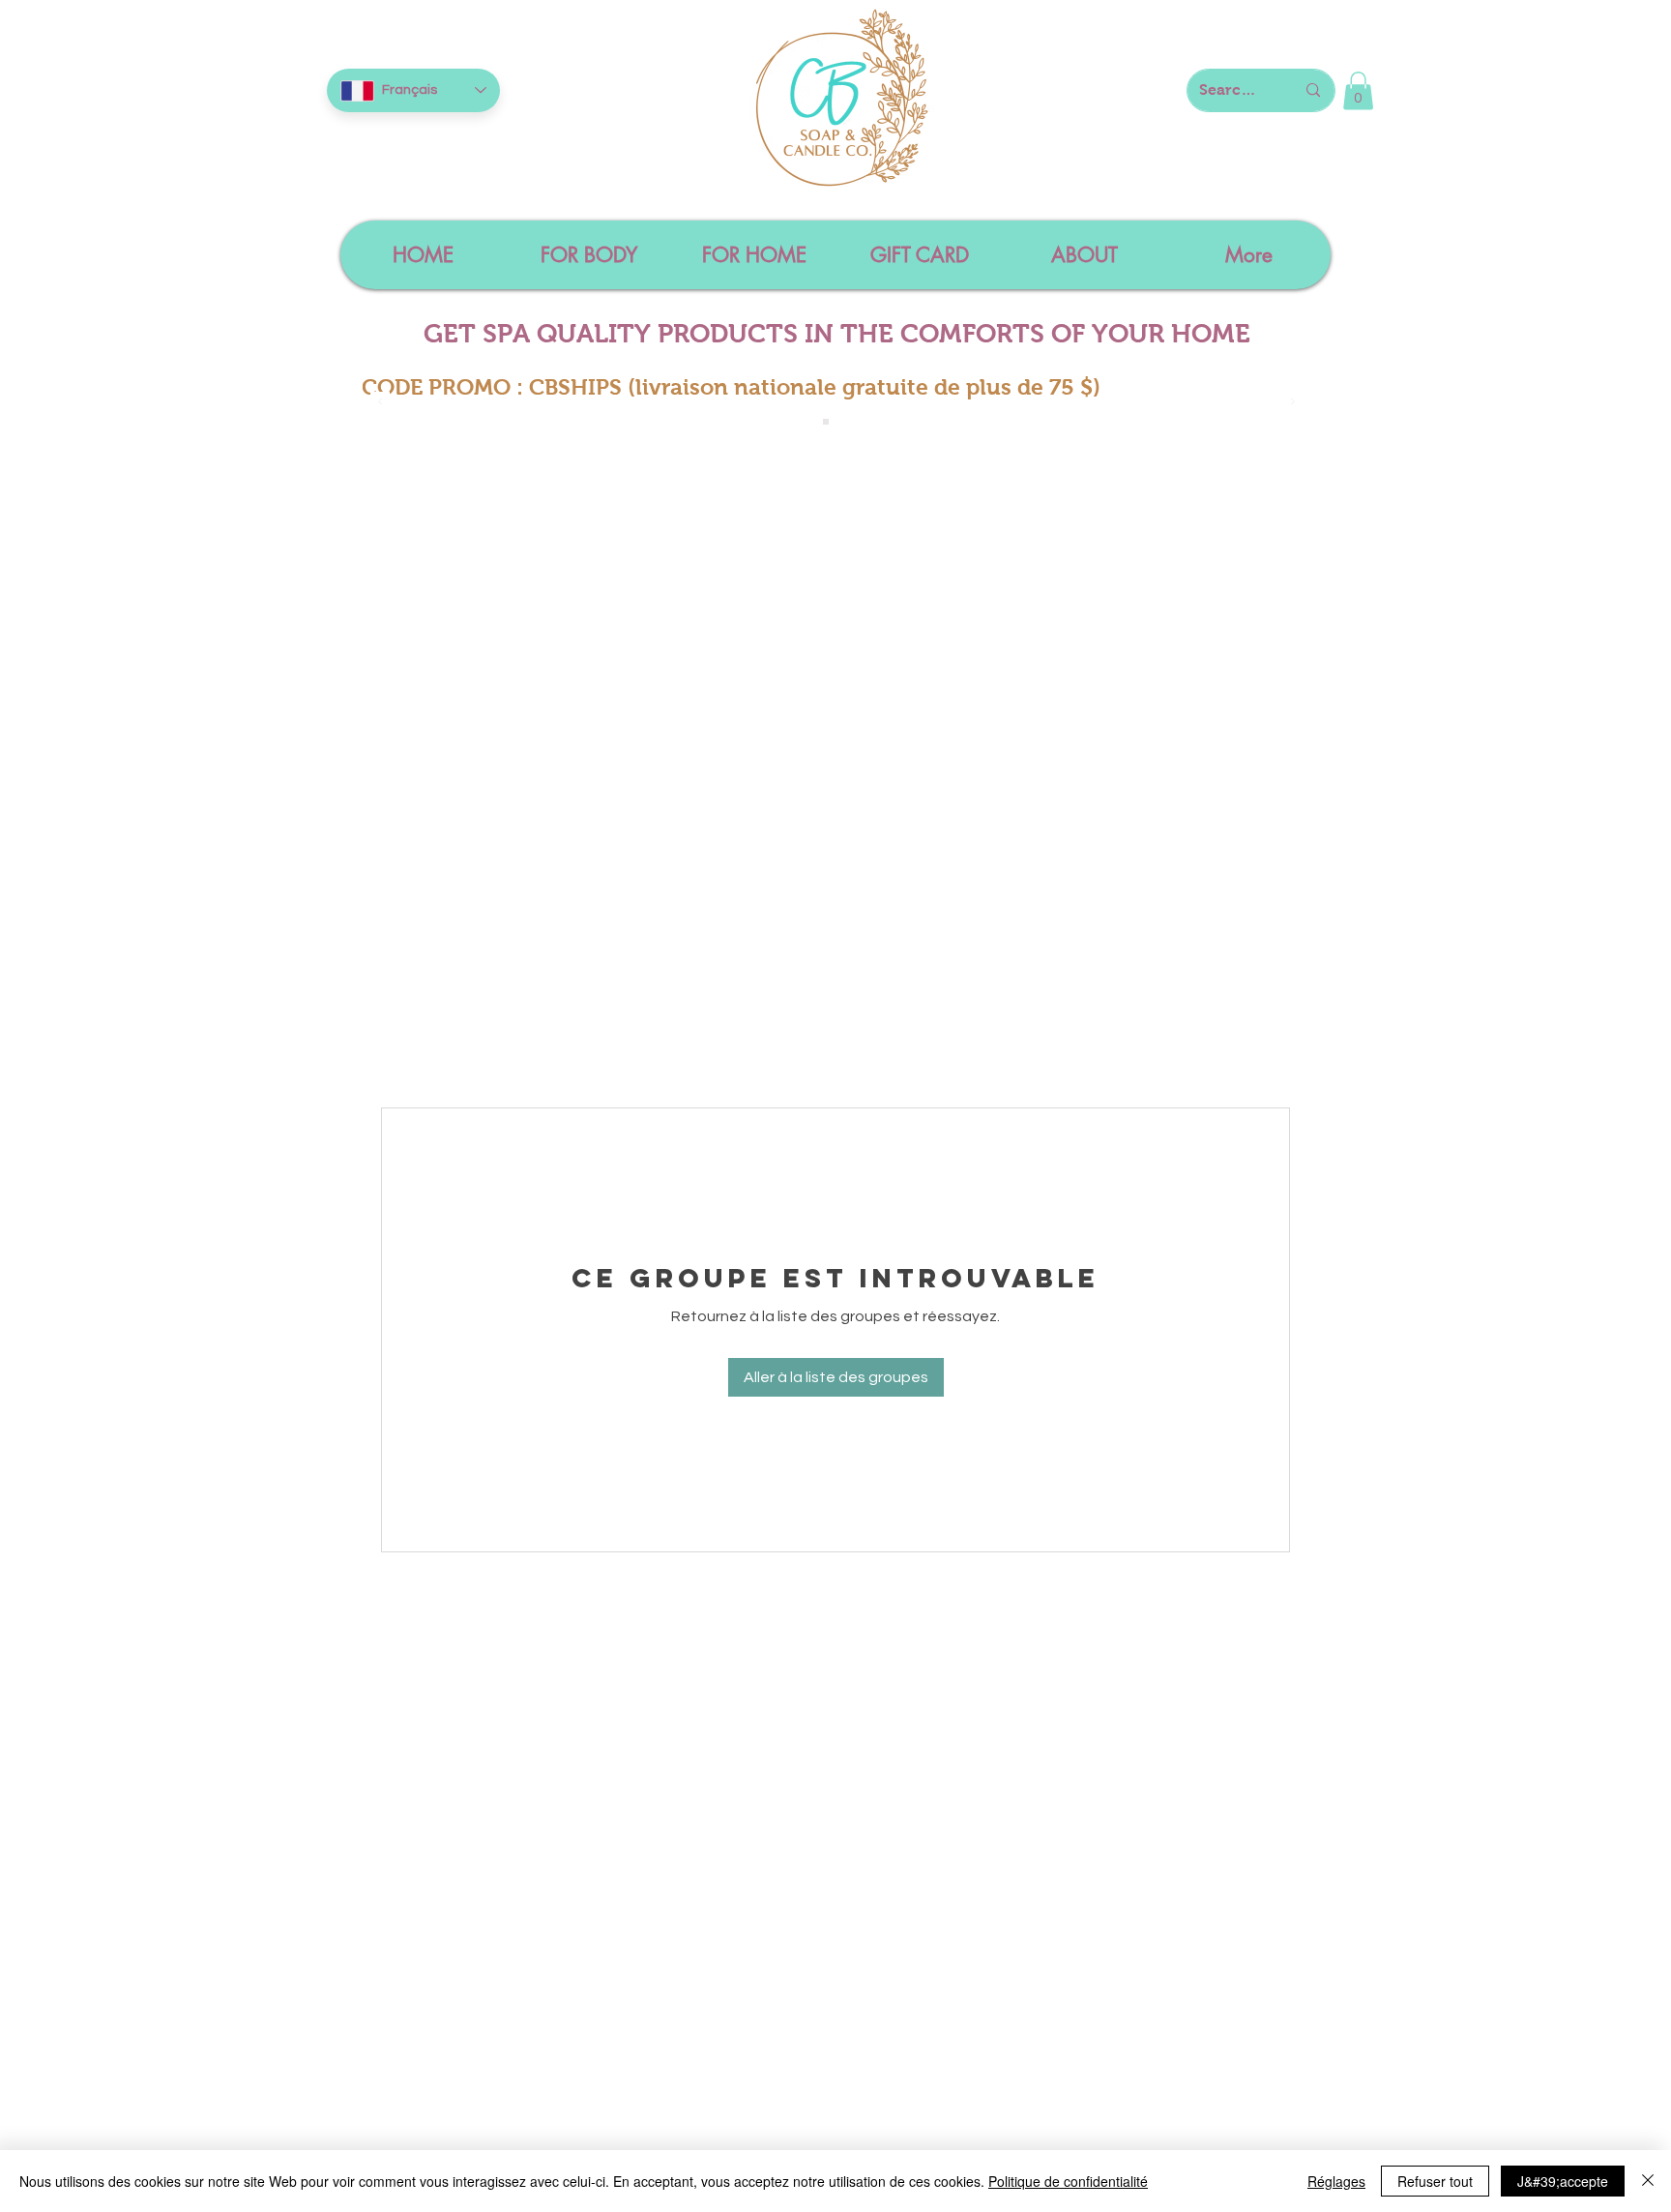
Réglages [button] (1336, 2181)
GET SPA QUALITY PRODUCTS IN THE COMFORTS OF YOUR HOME (837, 334)
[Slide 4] (847, 422)
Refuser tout (1435, 2181)
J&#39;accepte (1563, 2181)
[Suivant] (1293, 403)
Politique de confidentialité (1068, 2181)
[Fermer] (1648, 2181)
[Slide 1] (826, 422)
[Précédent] (380, 403)
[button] (1358, 90)
